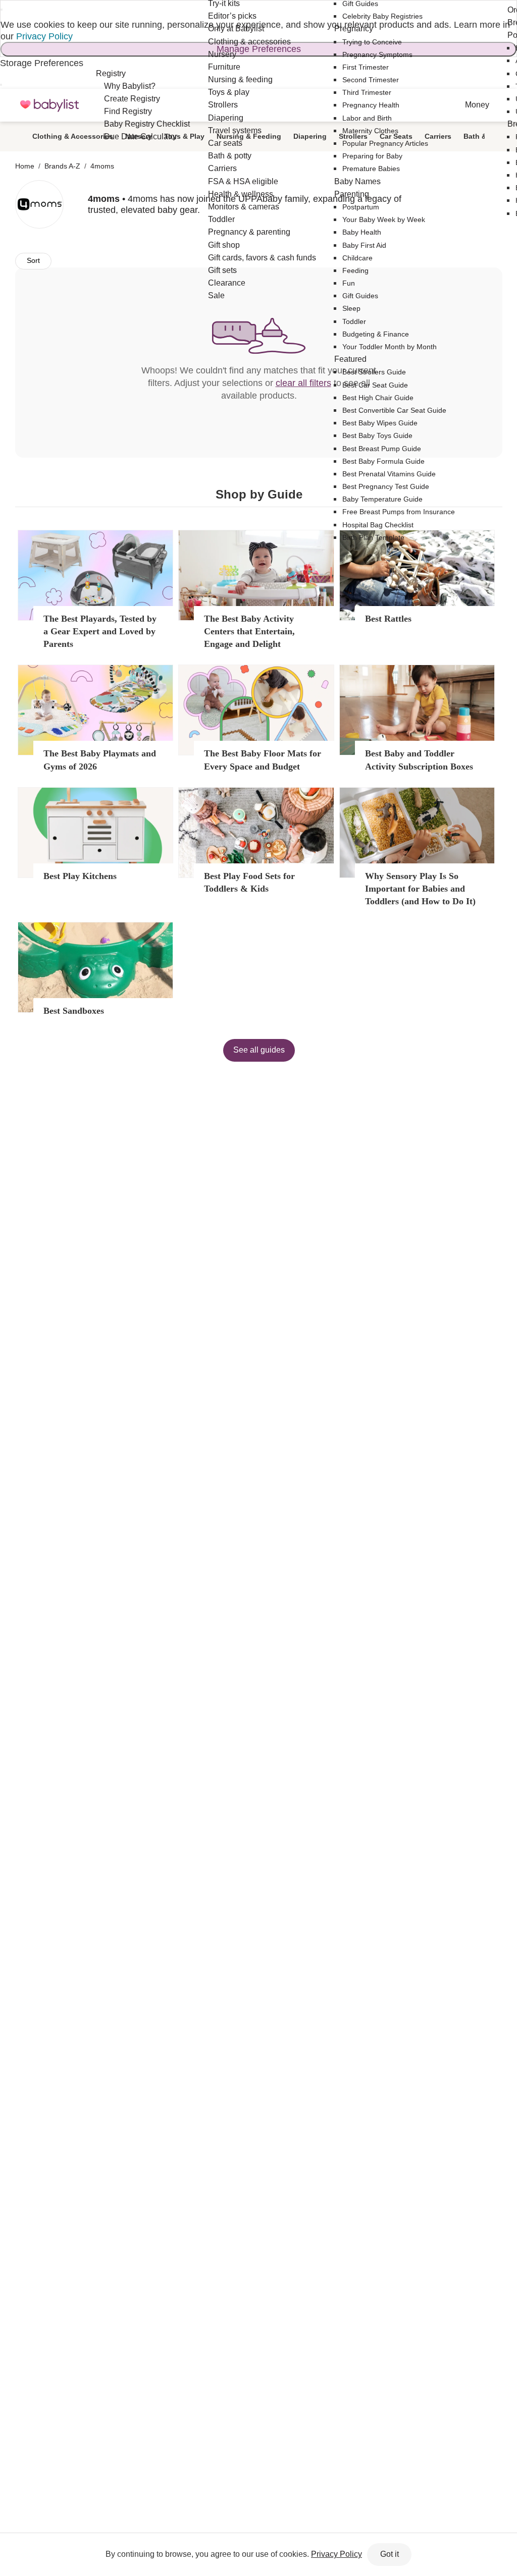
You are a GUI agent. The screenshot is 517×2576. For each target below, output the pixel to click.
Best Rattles (388, 619)
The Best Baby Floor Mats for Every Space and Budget (263, 760)
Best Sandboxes (74, 1011)
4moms (102, 166)
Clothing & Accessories (73, 136)
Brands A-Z (62, 166)
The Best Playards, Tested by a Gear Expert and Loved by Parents (100, 631)
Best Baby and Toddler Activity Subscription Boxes (419, 760)
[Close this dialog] (2, 10)
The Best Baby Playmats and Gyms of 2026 (100, 760)
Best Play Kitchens (80, 876)
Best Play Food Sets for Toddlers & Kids (249, 882)
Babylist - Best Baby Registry (49, 106)
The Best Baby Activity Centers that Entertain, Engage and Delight (249, 631)
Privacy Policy (44, 36)
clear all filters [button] (303, 383)
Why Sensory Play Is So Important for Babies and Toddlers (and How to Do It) (420, 889)
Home (25, 166)
